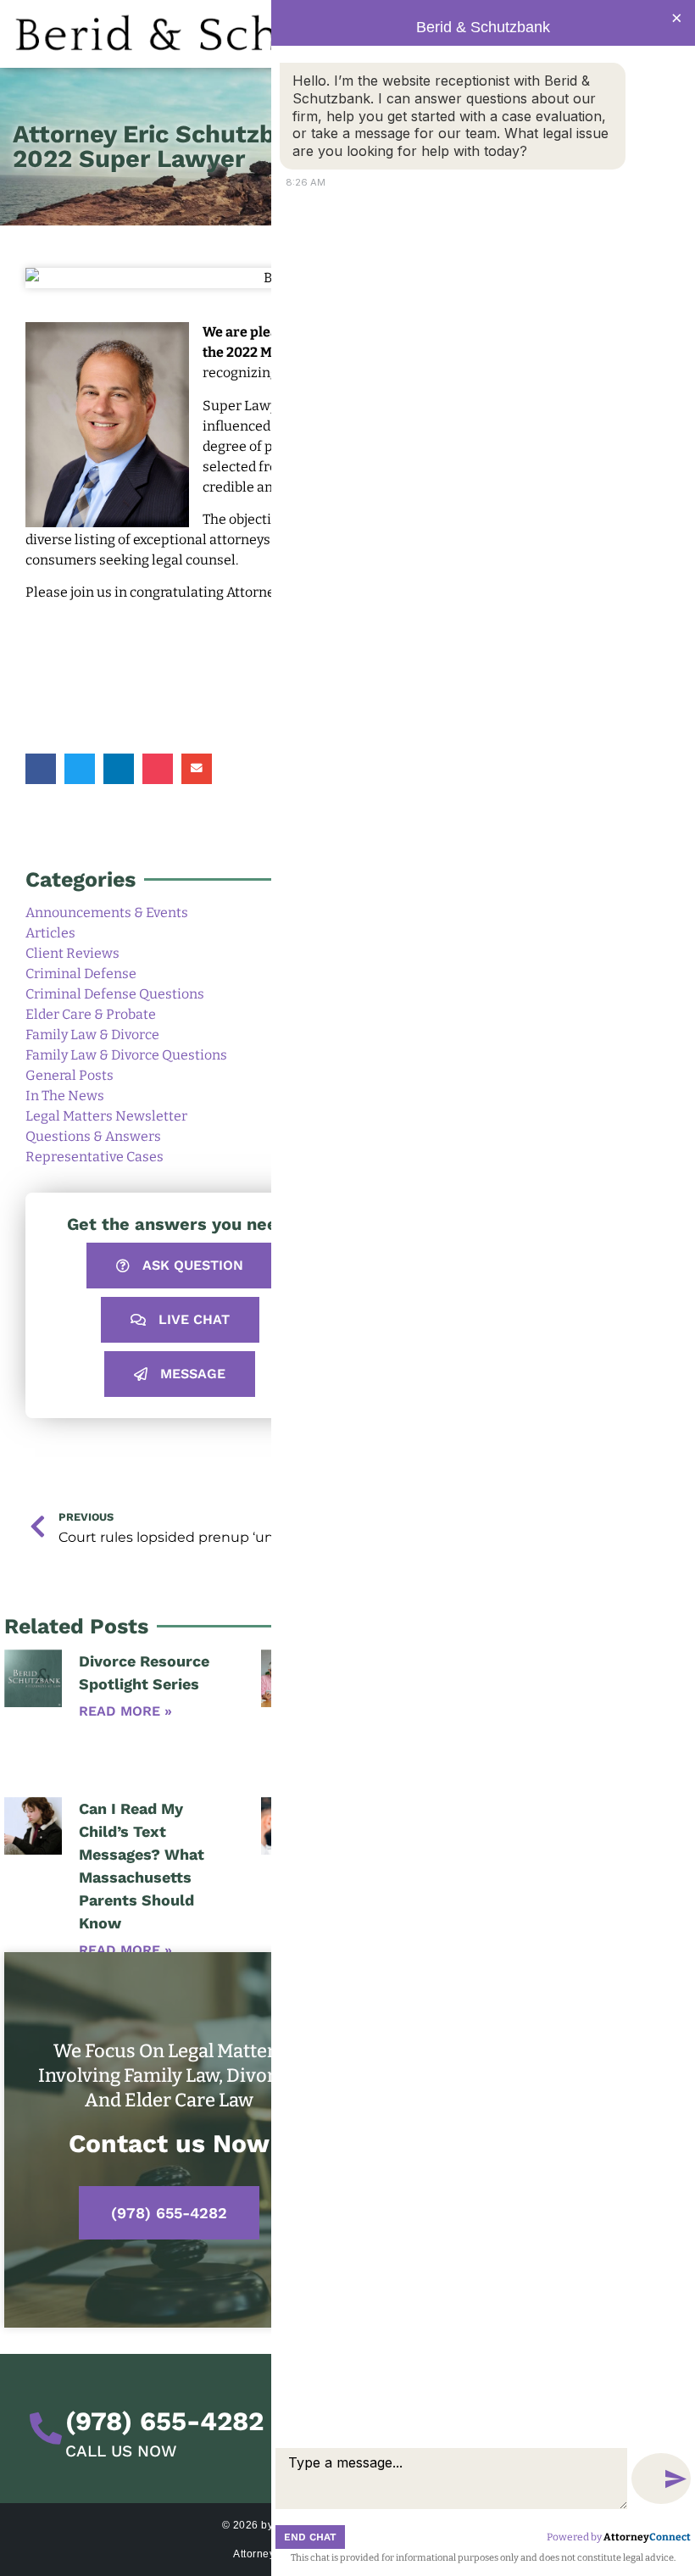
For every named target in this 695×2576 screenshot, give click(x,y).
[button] (41, 769)
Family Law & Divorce (92, 1035)
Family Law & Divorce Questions (126, 1055)
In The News (65, 1096)
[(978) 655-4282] (46, 2429)
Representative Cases (95, 1157)
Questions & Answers (93, 1136)
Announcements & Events (107, 912)
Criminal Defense (81, 974)
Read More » (125, 1711)
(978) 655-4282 (169, 2213)
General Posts (69, 1075)
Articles (50, 933)
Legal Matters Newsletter (106, 1116)
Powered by (619, 2537)
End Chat (310, 2537)
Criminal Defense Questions (115, 994)
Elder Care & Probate (91, 1014)
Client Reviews (72, 953)
